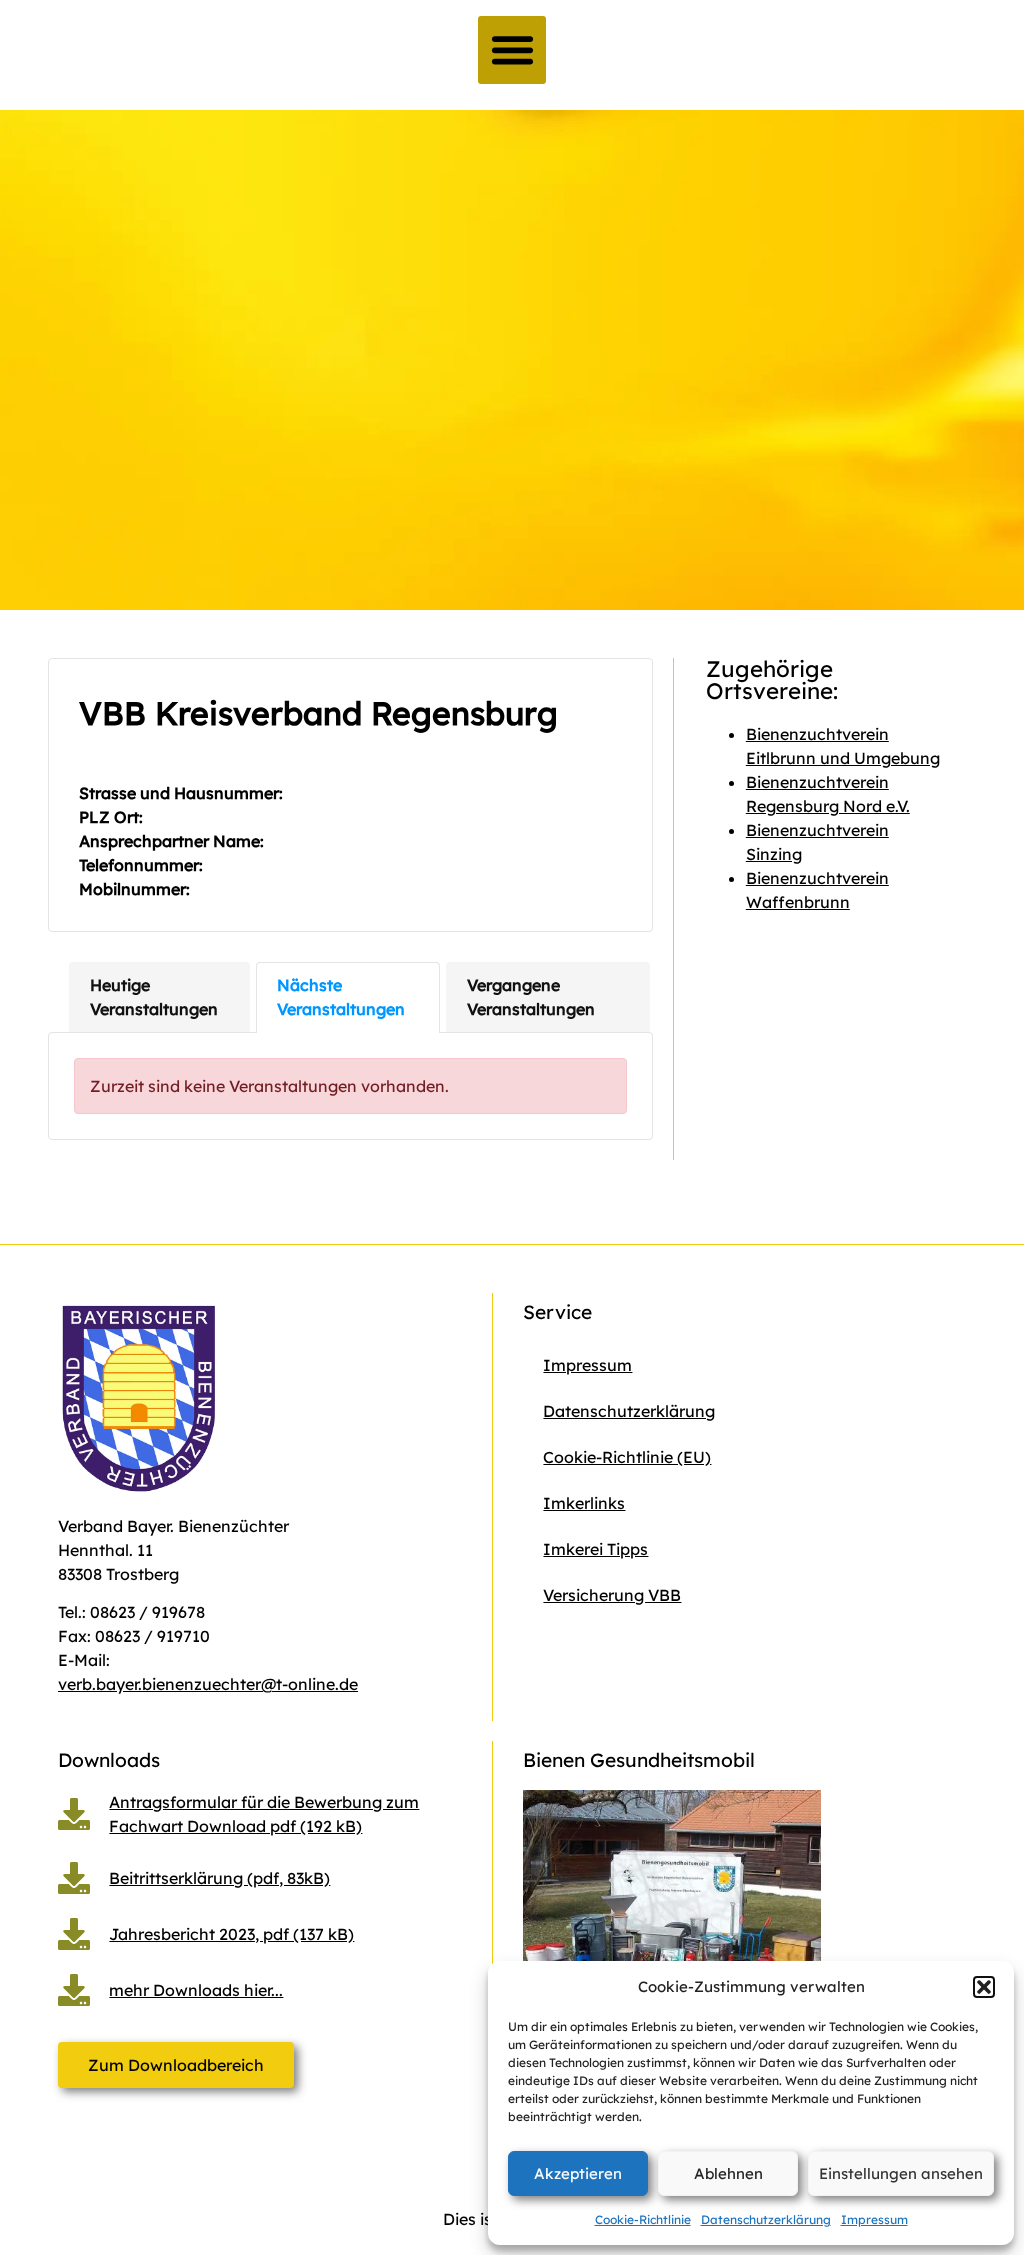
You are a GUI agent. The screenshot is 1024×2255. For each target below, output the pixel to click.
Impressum (874, 2219)
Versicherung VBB (612, 1595)
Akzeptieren (578, 2173)
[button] (984, 1987)
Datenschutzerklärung (766, 2219)
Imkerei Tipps (595, 1549)
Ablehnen (728, 2173)
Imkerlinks (584, 1503)
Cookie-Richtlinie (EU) (627, 1457)
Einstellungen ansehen (901, 2173)
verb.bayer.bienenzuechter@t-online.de (208, 1684)
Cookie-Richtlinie (643, 2219)
